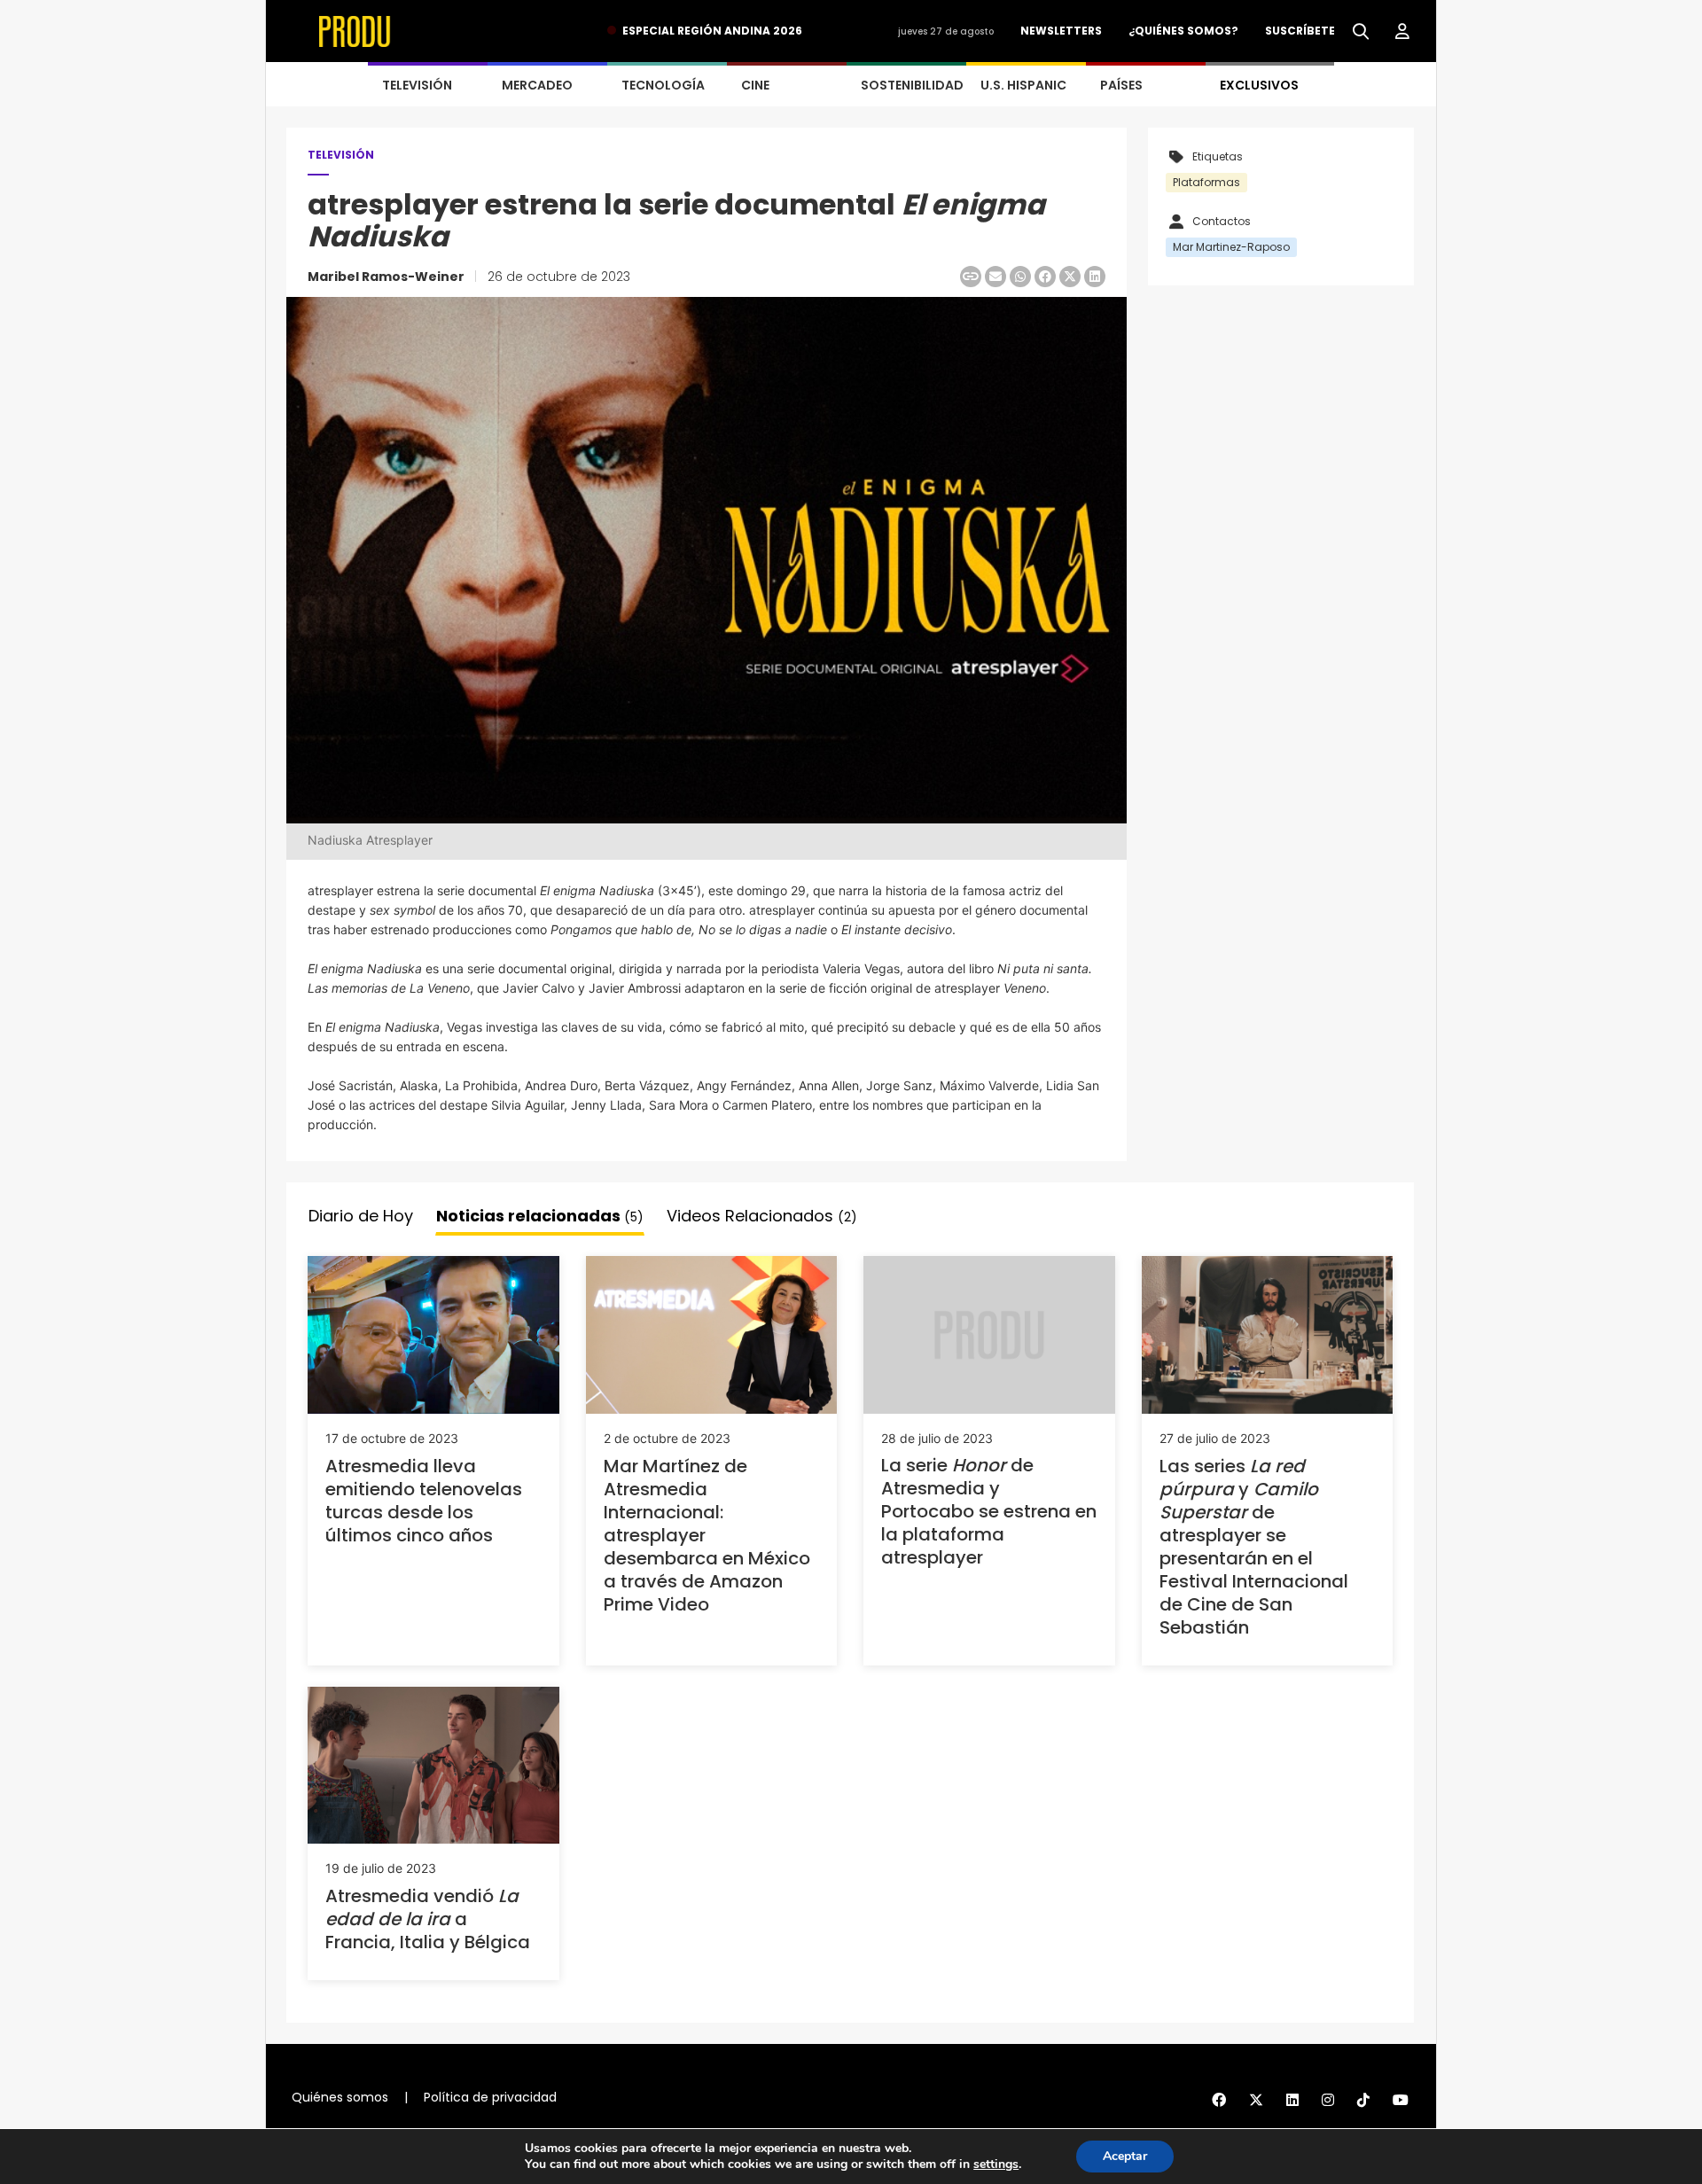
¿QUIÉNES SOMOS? (1183, 31)
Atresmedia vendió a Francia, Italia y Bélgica (428, 1919)
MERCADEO (537, 85)
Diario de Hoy (361, 1216)
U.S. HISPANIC (1023, 85)
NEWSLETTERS (1061, 31)
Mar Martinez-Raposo (1231, 247)
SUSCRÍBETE (1300, 31)
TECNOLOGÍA (663, 85)
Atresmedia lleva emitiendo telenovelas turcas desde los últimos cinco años (424, 1501)
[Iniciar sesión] (1402, 32)
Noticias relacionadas (540, 1216)
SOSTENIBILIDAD (912, 85)
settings (996, 2164)
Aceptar (1125, 2156)
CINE (755, 85)
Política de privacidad (490, 2097)
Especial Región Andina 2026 (712, 31)
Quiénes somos (340, 2097)
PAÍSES (1121, 85)
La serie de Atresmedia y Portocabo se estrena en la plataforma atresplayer (989, 1511)
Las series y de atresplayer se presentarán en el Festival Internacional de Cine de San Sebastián (1254, 1547)
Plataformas (1206, 182)
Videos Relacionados (762, 1216)
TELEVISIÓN (417, 85)
